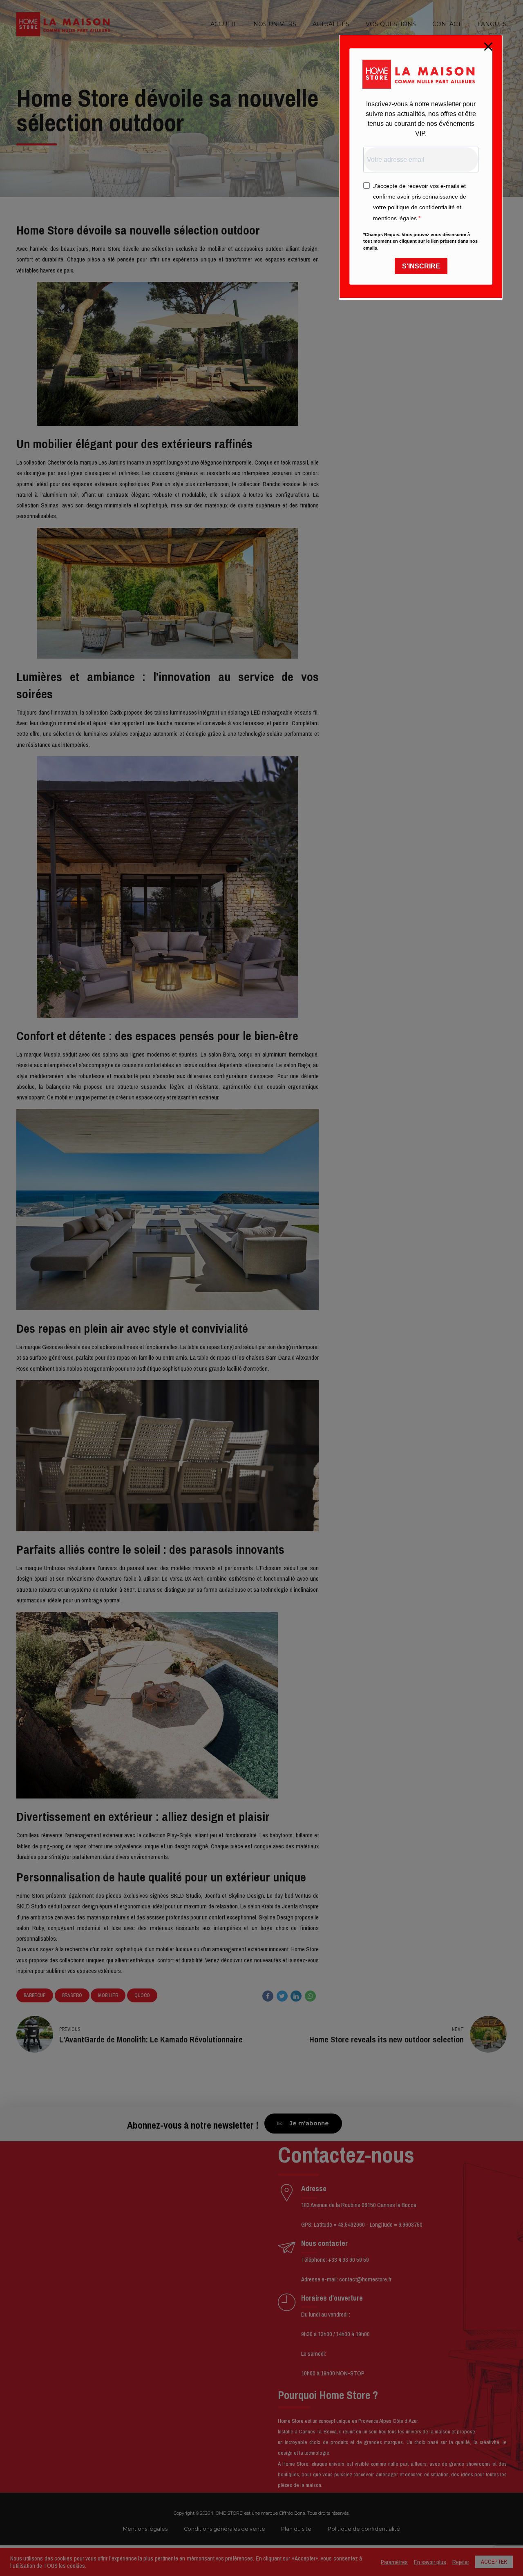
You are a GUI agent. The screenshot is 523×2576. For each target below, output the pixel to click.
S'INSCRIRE (421, 266)
